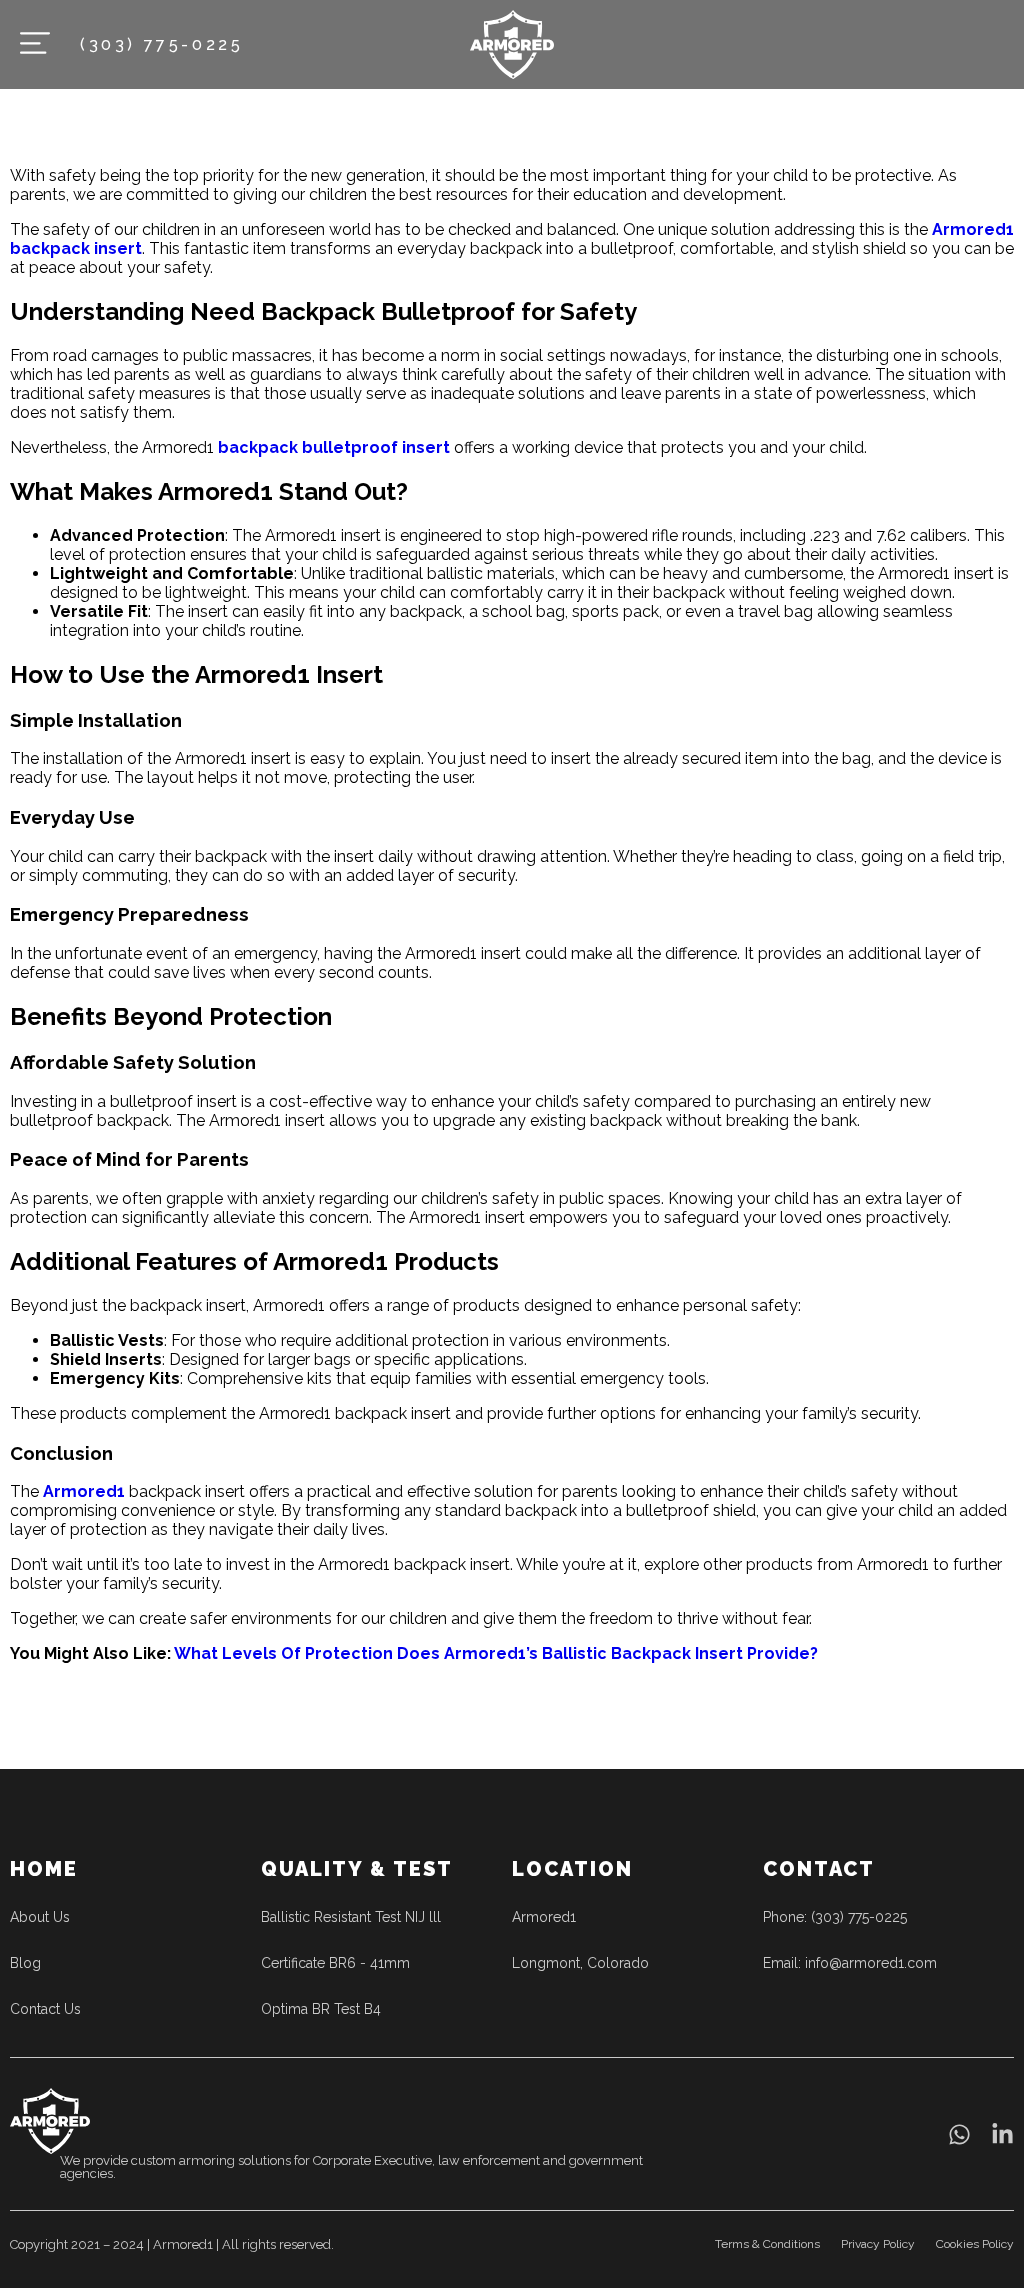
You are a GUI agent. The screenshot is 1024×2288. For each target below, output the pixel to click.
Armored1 (84, 1491)
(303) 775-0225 (161, 44)
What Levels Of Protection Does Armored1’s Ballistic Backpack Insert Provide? (496, 1653)
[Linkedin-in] (1002, 2134)
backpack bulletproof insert (334, 447)
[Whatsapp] (959, 2134)
